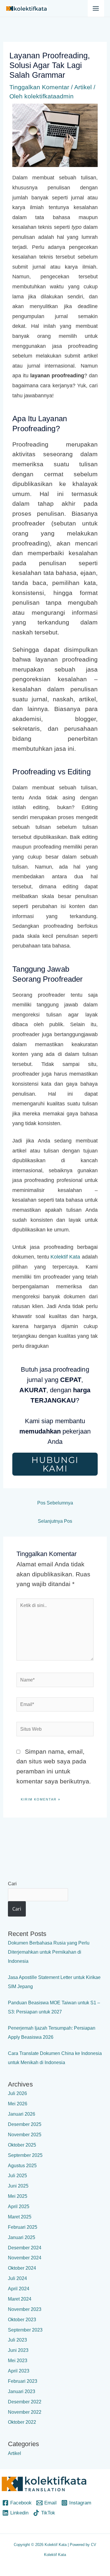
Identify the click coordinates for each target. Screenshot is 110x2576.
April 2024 (19, 2289)
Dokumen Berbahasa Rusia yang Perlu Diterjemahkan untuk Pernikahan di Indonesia (49, 1952)
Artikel (83, 87)
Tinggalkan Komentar (39, 87)
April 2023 (19, 2371)
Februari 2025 (23, 2227)
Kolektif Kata (65, 1257)
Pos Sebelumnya (55, 1503)
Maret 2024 (20, 2299)
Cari (12, 1884)
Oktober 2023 (22, 2320)
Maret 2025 (20, 2217)
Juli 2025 (17, 2176)
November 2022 (25, 2412)
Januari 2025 (22, 2237)
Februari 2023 (23, 2381)
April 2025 (19, 2207)
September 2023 (25, 2330)
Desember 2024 (25, 2248)
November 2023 (25, 2309)
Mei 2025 (18, 2196)
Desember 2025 (25, 2124)
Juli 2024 (17, 2278)
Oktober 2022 (22, 2422)
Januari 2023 (22, 2391)
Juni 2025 (18, 2186)
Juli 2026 (17, 2093)
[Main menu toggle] (96, 8)
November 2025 (25, 2135)
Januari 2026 (22, 2114)
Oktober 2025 (22, 2145)
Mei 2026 (18, 2104)
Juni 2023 (18, 2350)
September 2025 (25, 2155)
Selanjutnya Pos (55, 1521)
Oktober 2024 (22, 2268)
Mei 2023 (18, 2361)
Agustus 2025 (22, 2166)
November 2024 (25, 2258)
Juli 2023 (17, 2340)
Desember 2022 (25, 2402)
